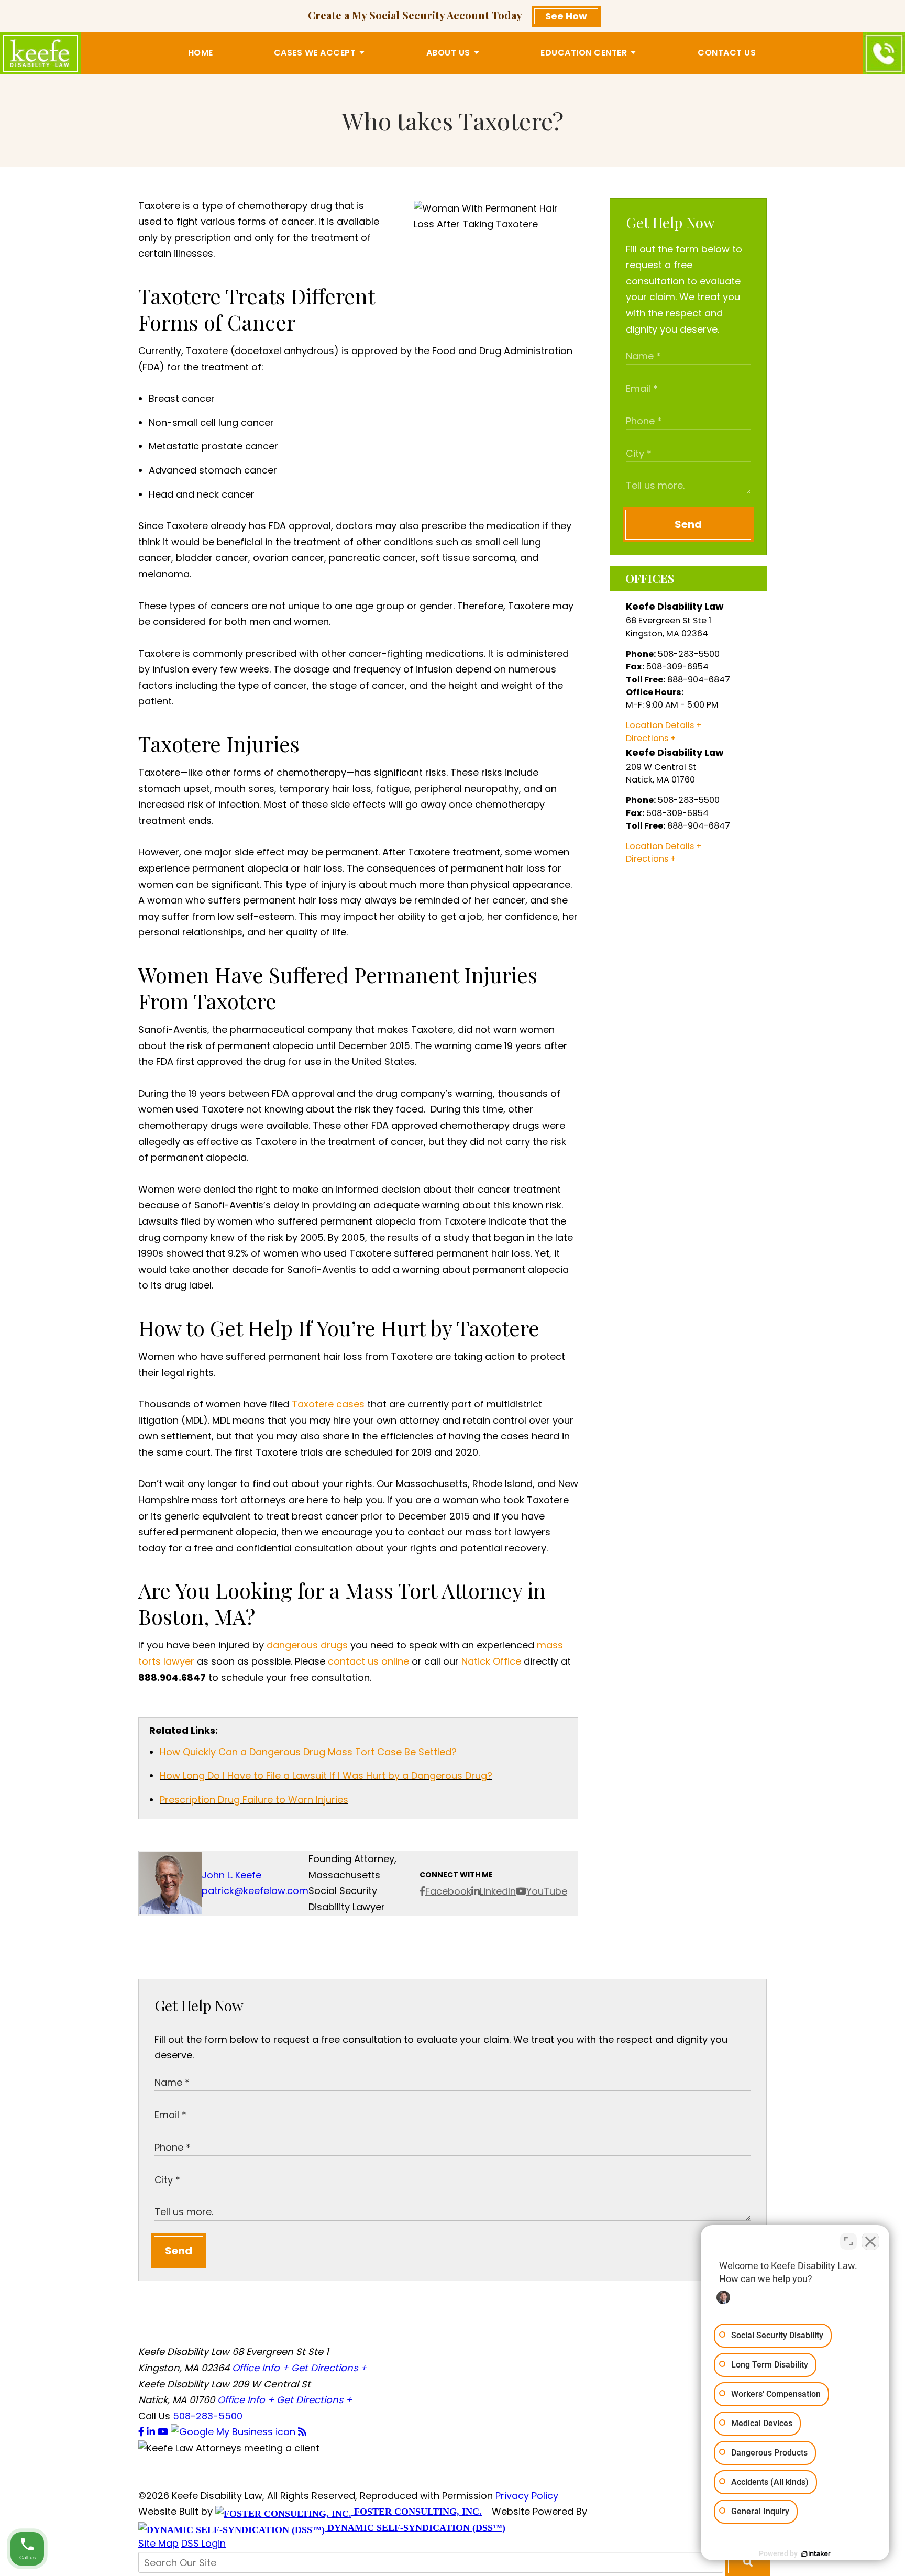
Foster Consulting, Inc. (417, 2512)
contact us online (368, 1661)
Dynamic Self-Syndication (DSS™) (415, 2528)
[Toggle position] (848, 2241)
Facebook (448, 1891)
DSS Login (203, 2543)
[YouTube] (164, 2432)
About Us (448, 53)
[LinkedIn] (152, 2432)
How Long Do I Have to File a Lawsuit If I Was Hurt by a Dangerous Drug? (326, 1775)
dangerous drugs (307, 1645)
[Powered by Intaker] (816, 2554)
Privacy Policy (527, 2496)
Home (201, 53)
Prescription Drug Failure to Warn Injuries (254, 1799)
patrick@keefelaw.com (255, 1891)
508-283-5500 (208, 2416)
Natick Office (491, 1661)
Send (688, 524)
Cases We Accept (315, 53)
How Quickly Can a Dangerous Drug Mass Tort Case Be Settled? (308, 1752)
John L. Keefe (231, 1875)
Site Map (158, 2543)
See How (566, 16)
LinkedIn (498, 1891)
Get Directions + (329, 2368)
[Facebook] (142, 2432)
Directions (647, 738)
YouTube (547, 1891)
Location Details (660, 725)
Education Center (584, 53)
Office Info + (260, 2368)
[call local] (884, 53)
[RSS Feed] (302, 2432)
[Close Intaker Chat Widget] (870, 2241)
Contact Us (727, 53)
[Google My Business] (234, 2432)
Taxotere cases (328, 1404)
